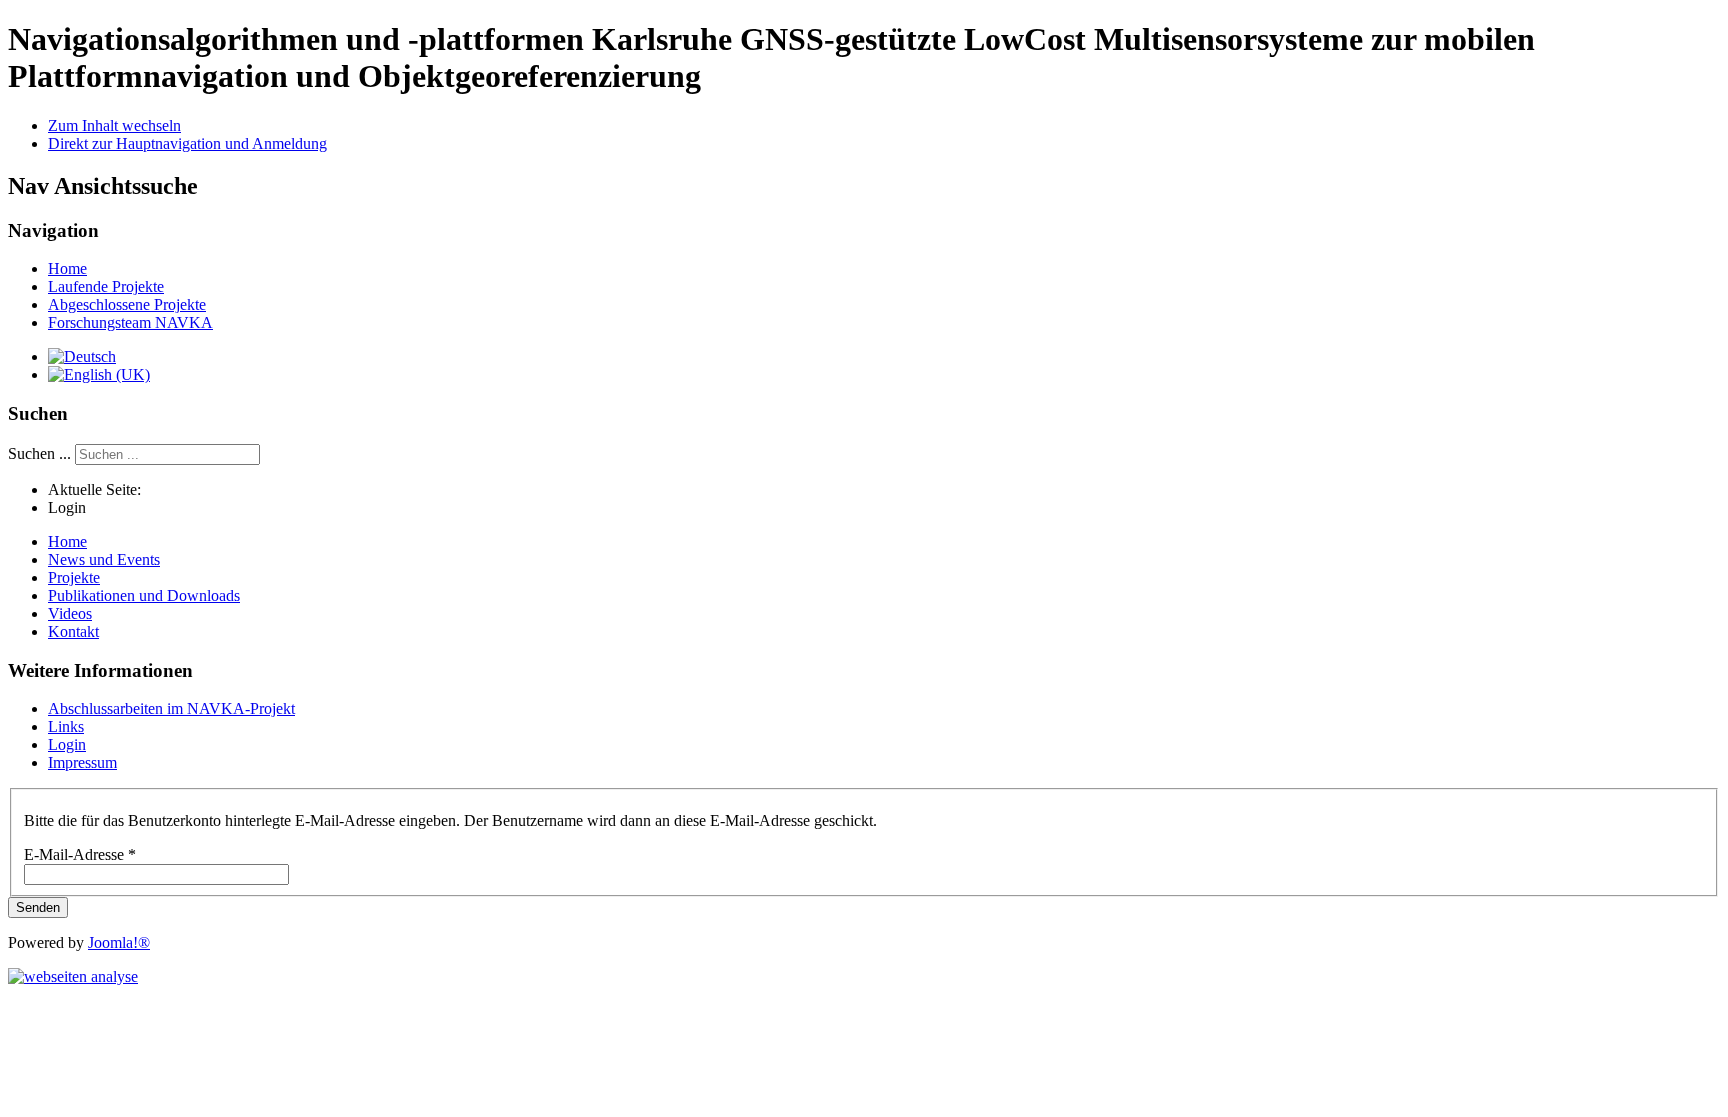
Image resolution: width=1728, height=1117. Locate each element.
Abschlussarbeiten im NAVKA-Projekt (171, 708)
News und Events (104, 559)
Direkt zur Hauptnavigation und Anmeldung (187, 143)
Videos (70, 613)
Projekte (74, 577)
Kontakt (73, 631)
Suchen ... (39, 453)
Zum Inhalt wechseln (114, 125)
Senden (38, 907)
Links (66, 726)
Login (67, 744)
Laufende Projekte (106, 286)
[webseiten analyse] (73, 976)
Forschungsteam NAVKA (130, 322)
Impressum (82, 762)
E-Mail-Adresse (80, 854)
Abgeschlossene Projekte (127, 304)
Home (67, 268)
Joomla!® (119, 942)
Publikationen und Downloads (144, 595)
